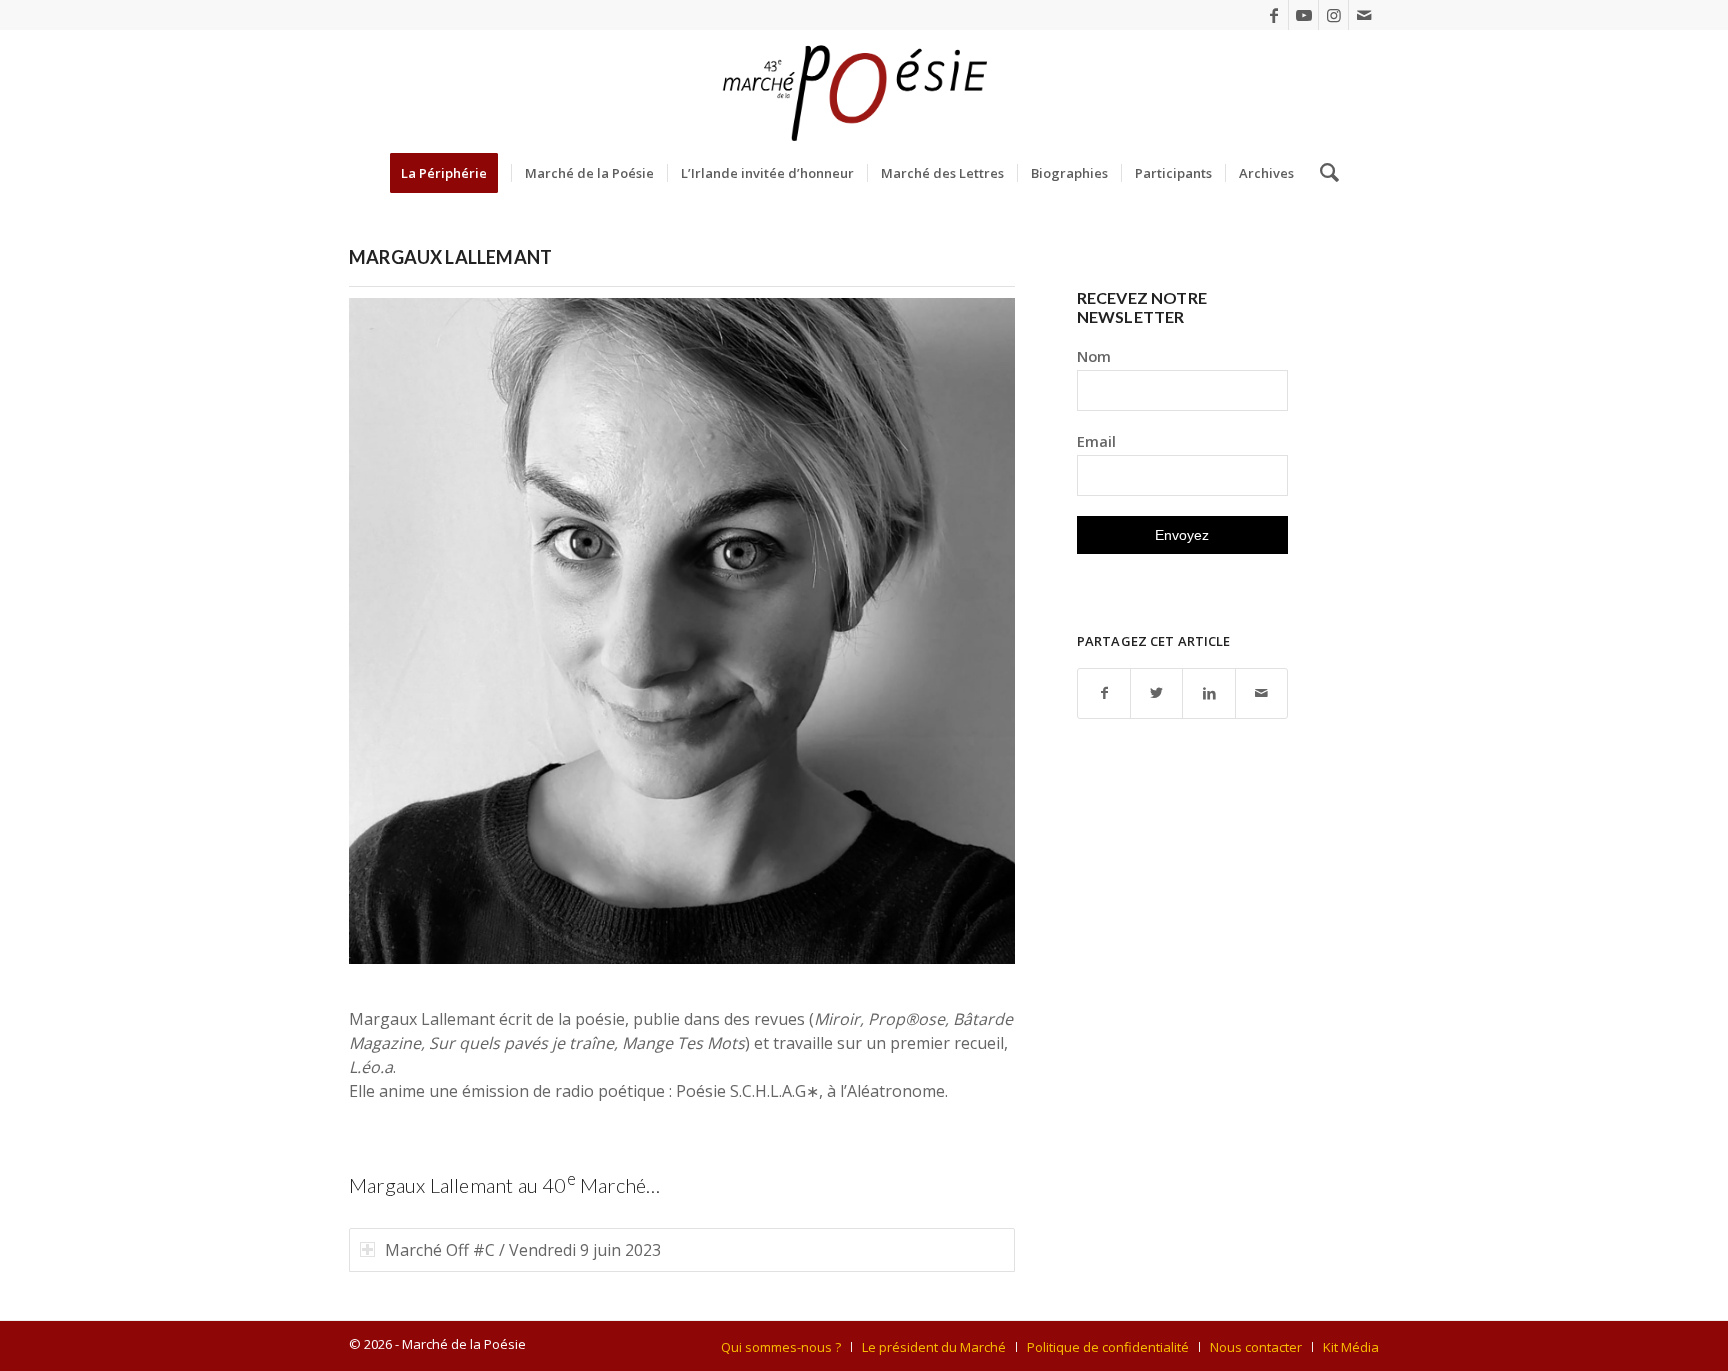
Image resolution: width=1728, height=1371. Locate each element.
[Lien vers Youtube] (1303, 15)
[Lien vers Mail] (1364, 15)
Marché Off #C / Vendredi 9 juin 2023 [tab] (523, 1250)
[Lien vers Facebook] (1273, 15)
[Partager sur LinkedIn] (1208, 693)
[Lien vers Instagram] (1333, 15)
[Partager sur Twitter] (1156, 693)
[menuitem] (450, 173)
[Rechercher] (1323, 173)
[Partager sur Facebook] (1104, 693)
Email (1096, 441)
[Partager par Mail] (1261, 693)
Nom (1094, 356)
